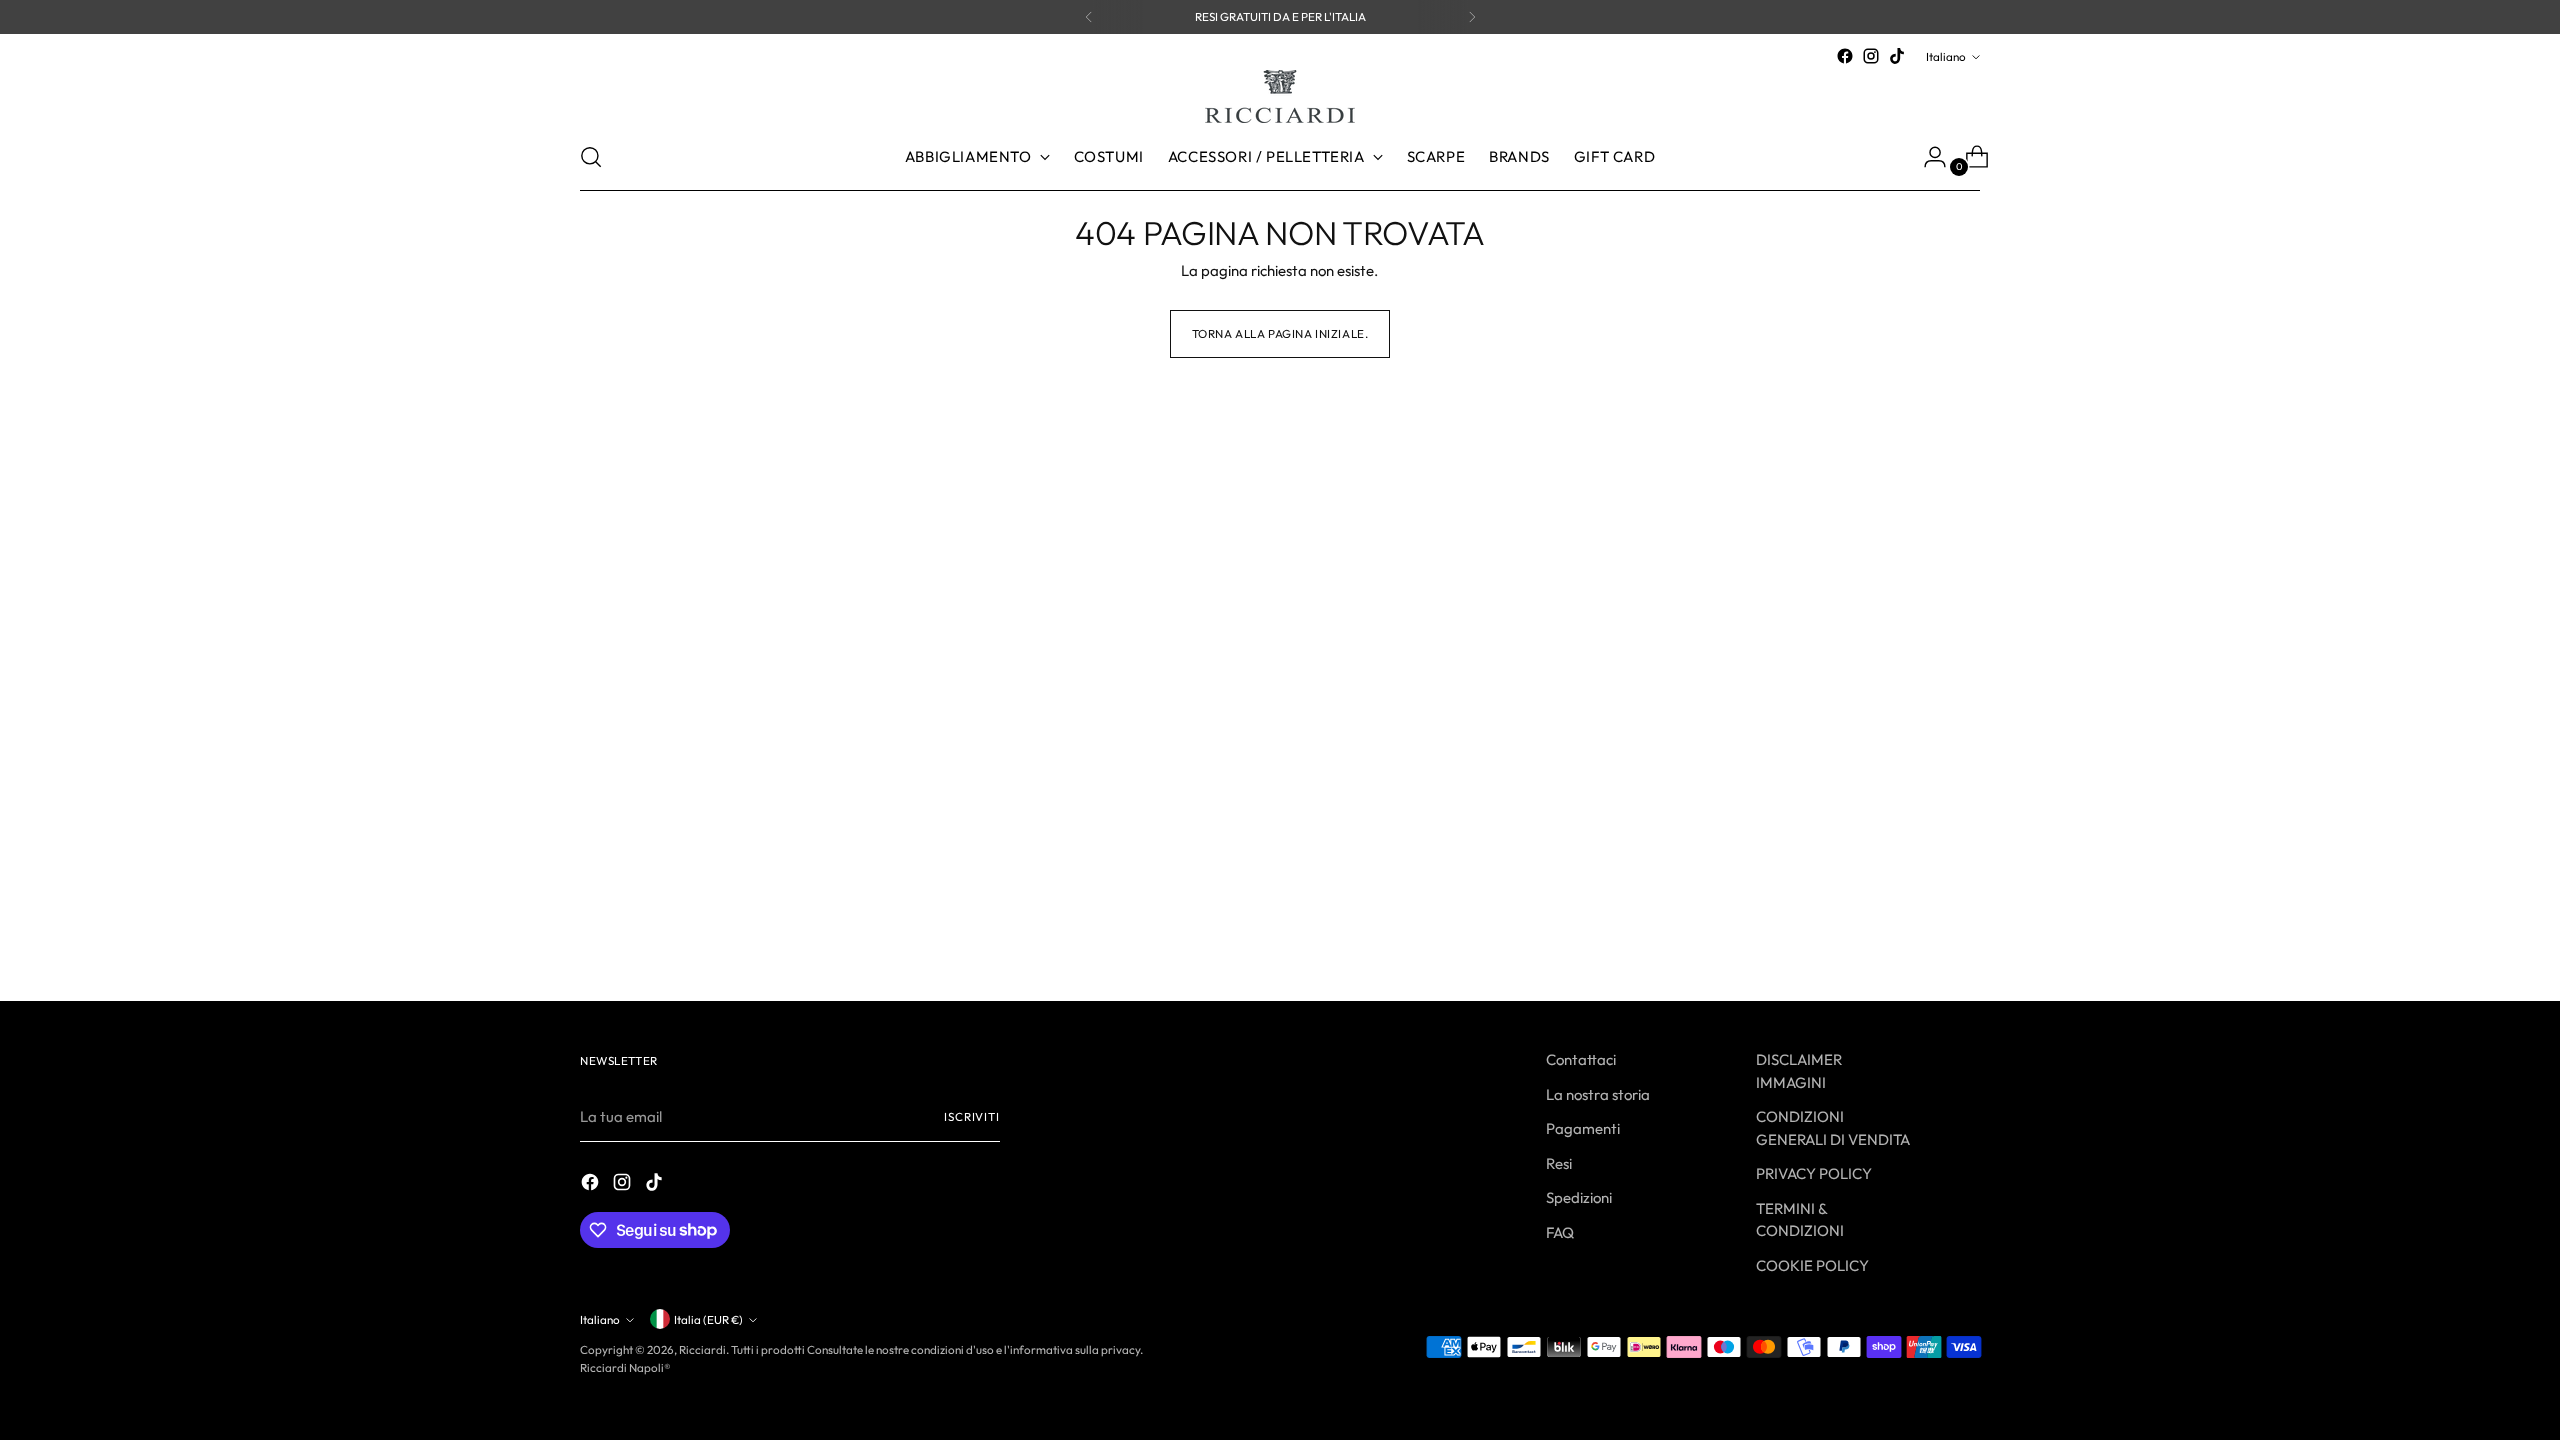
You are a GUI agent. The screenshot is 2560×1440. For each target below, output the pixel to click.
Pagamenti (1583, 1128)
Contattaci (1581, 1059)
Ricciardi (702, 1349)
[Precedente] (1089, 17)
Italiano (1946, 56)
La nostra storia (1598, 1094)
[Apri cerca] (591, 157)
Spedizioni (1579, 1197)
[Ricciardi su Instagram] (1871, 56)
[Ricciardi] (1280, 96)
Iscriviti (972, 1116)
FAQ (1560, 1232)
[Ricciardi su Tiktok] (1897, 56)
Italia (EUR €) (708, 1319)
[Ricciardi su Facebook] (1845, 56)
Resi (1559, 1163)
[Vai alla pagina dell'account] (1927, 157)
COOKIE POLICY (1812, 1265)
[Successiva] (1472, 17)
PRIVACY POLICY (1814, 1173)
